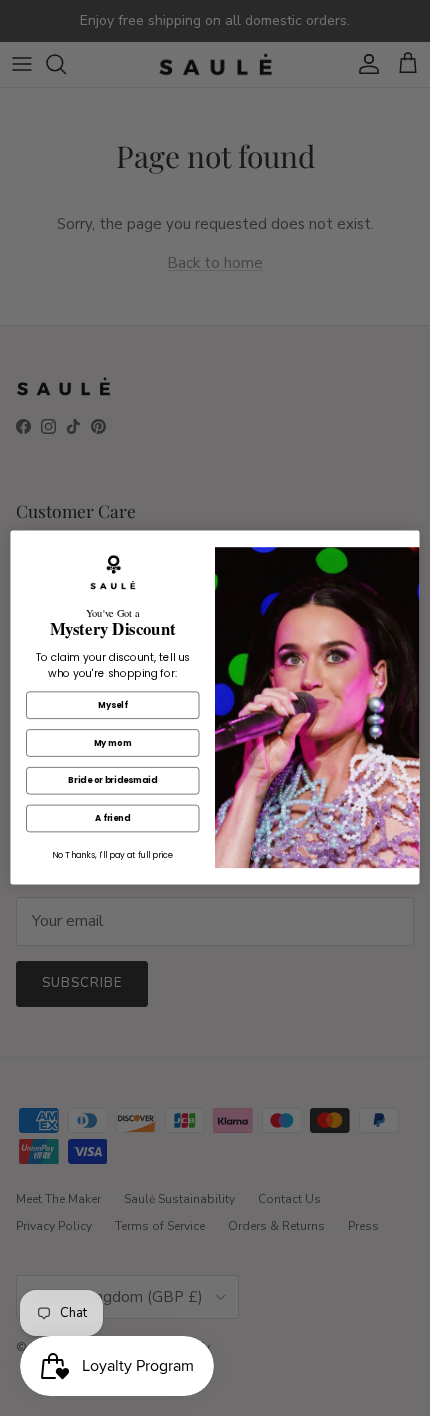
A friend (112, 819)
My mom (113, 743)
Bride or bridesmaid (112, 781)
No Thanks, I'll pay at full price (112, 856)
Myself (112, 705)
